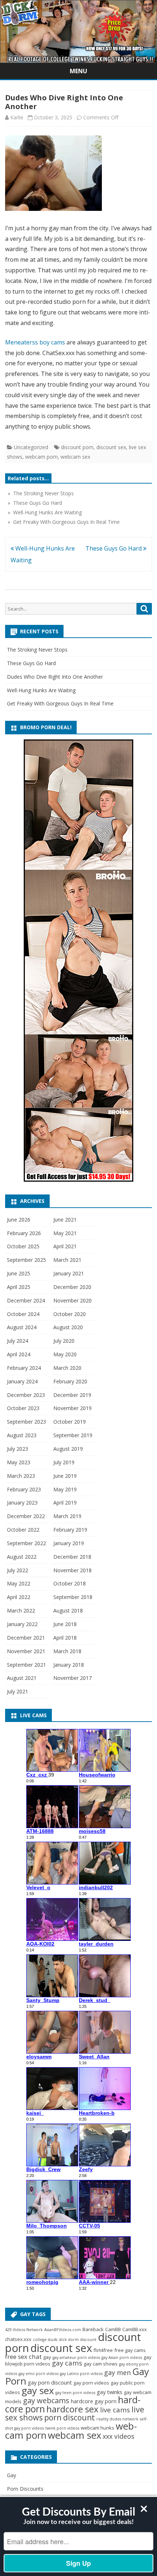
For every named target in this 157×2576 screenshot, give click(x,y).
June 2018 (65, 1624)
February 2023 (24, 1489)
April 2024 (19, 1354)
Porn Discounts (25, 2489)
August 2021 (22, 1678)
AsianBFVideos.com (63, 2330)
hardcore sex (72, 2409)
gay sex (38, 2390)
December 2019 (72, 1395)
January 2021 (69, 1273)
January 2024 (22, 1381)
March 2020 (67, 1368)
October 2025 (23, 1246)
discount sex (111, 447)
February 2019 (70, 1530)
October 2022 (23, 1530)
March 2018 (67, 1651)
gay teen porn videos (75, 2393)
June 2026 (19, 1220)
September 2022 (26, 1543)
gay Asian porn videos (122, 2357)
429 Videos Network (24, 2330)
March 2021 (67, 1260)
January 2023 (22, 1503)
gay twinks (110, 2392)
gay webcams (46, 2400)
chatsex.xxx (18, 2339)
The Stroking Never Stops (37, 650)
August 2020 (68, 1327)
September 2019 (73, 1435)
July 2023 (18, 1449)
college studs (45, 2340)
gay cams (67, 2363)
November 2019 (72, 1408)
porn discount (70, 2417)
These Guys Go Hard (114, 548)
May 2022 (19, 1583)
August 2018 (68, 1611)
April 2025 (19, 1287)
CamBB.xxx (135, 2329)
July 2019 (64, 1462)
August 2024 (22, 1327)
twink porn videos (62, 2428)
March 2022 (21, 1611)
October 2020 (70, 1314)
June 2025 (19, 1273)
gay (47, 2357)
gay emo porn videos (39, 2374)
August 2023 (22, 1435)
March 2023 (21, 1476)
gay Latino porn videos (81, 2374)
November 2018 (72, 1570)
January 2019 (69, 1543)
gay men (117, 2372)
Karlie (17, 117)
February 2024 (24, 1368)
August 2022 (22, 1557)
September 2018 (73, 1597)
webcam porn (41, 457)
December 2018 (72, 1557)
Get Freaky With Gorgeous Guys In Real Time (60, 703)
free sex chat (23, 2357)
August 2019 (68, 1449)
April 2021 (65, 1246)
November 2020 (72, 1300)
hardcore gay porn (94, 2401)
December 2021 (26, 1638)
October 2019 (70, 1422)
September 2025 (26, 1260)
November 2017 (72, 1678)
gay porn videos (91, 2383)
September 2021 (26, 1665)
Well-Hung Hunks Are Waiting (41, 690)
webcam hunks (97, 2428)
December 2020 (72, 1287)
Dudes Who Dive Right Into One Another (55, 677)
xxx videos (118, 2436)
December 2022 (26, 1516)
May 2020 (65, 1354)
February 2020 (70, 1381)
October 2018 (70, 1583)
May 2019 (65, 1489)
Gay (12, 2475)
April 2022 (19, 1597)
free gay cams (130, 2350)
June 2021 (65, 1220)
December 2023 (26, 1395)
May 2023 (19, 1462)
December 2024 (26, 1300)
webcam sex (75, 457)
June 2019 (65, 1476)
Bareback (93, 2329)
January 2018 (69, 1665)
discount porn (77, 447)
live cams (115, 2410)
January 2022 (22, 1624)
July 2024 (18, 1341)
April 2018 (65, 1638)
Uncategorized (31, 447)
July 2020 (64, 1341)
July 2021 (18, 1691)
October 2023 (23, 1408)
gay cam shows (101, 2364)
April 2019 (65, 1503)
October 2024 (23, 1314)
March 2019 (67, 1516)
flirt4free (103, 2350)
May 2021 (65, 1233)
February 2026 (24, 1233)
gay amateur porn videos (76, 2357)
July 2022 (18, 1570)
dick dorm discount (78, 2340)
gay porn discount (50, 2382)
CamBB (113, 2329)
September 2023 (26, 1422)
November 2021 (26, 1651)
